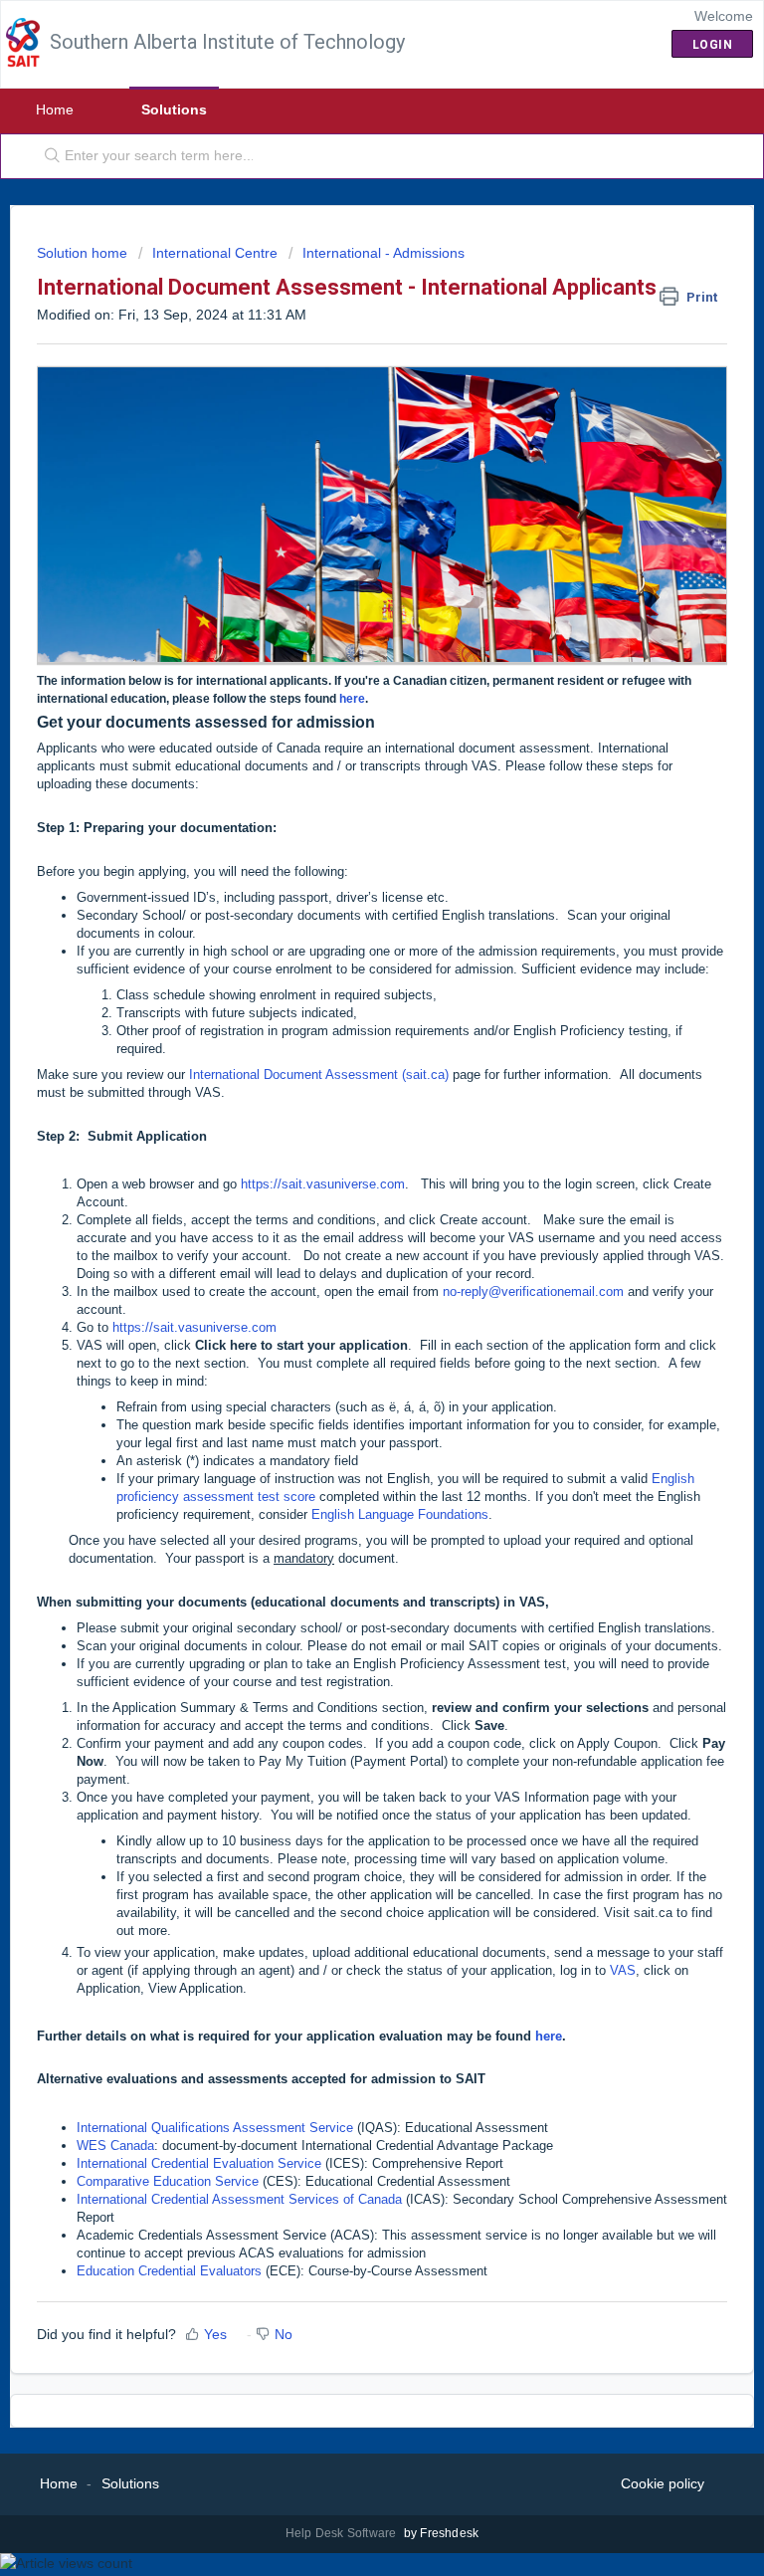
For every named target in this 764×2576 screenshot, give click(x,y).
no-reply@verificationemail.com (533, 1291)
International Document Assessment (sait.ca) (319, 1074)
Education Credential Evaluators (169, 2271)
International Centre (215, 253)
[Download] (345, 1305)
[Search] (48, 156)
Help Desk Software (343, 2533)
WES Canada (115, 2146)
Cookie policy (663, 2483)
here (352, 699)
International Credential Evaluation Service (199, 2163)
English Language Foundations (400, 1514)
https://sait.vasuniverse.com (323, 1184)
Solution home (84, 253)
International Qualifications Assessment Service (215, 2128)
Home (55, 109)
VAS (623, 1970)
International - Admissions (383, 253)
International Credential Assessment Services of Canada (239, 2199)
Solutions (174, 109)
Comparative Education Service (168, 2181)
